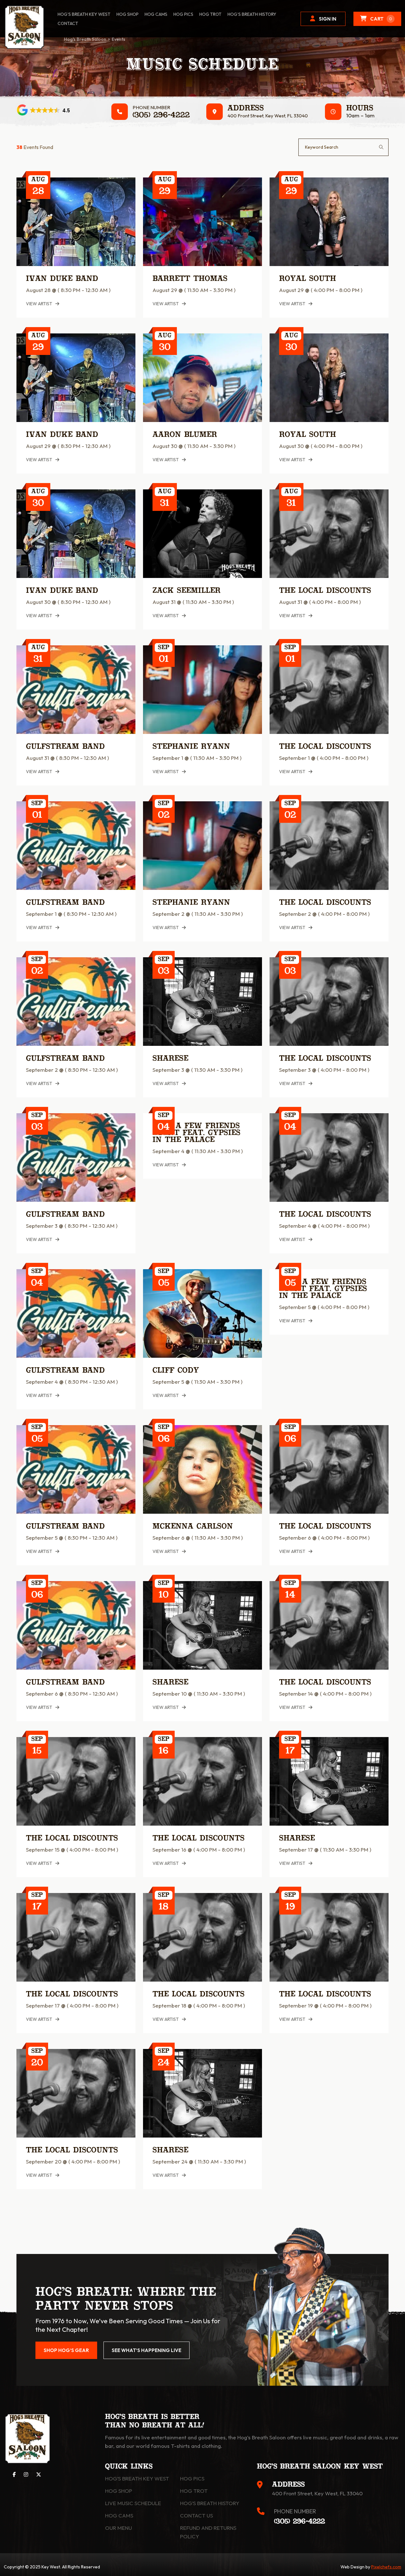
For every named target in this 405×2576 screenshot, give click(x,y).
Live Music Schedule (133, 2503)
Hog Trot (194, 2491)
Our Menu (118, 2528)
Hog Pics (192, 2478)
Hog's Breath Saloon (85, 39)
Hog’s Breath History (252, 14)
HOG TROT (210, 14)
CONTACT (68, 23)
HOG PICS (183, 14)
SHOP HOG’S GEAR (66, 2350)
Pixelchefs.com (386, 2567)
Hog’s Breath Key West (84, 14)
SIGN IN (328, 19)
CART (381, 19)
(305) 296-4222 (161, 115)
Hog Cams (156, 14)
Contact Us (196, 2515)
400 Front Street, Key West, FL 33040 (268, 116)
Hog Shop (119, 2491)
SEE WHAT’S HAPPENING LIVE (146, 2350)
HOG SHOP (128, 14)
